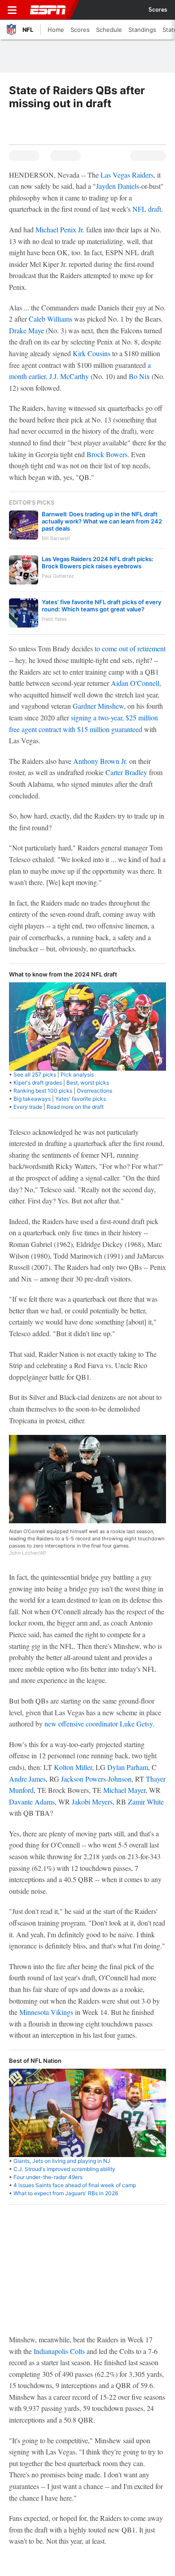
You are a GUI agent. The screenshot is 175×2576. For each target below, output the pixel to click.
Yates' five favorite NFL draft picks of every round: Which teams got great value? (101, 606)
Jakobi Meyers (92, 1802)
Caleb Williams (50, 319)
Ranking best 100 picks (43, 1091)
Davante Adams (32, 1802)
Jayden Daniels (118, 186)
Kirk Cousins (92, 353)
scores (158, 10)
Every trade (28, 1107)
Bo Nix (139, 376)
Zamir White (146, 1802)
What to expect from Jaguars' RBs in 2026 (66, 2193)
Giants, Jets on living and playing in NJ (62, 2161)
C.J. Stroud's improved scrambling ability (64, 2169)
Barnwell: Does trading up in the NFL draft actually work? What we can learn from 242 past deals (102, 521)
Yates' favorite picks (81, 1099)
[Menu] (12, 10)
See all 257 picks (35, 1074)
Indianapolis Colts (59, 2351)
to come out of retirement (130, 648)
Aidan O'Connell (135, 683)
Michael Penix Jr (59, 229)
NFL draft (147, 209)
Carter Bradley (126, 772)
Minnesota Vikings (46, 2012)
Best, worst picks (88, 1083)
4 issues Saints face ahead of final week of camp (75, 2185)
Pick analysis (77, 1074)
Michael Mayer (124, 1790)
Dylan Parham (128, 1767)
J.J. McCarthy (69, 376)
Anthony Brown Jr (99, 761)
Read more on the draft (75, 1107)
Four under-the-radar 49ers (48, 2177)
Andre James (27, 1779)
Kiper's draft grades (38, 1083)
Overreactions (94, 1091)
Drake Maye (26, 330)
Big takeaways (32, 1099)
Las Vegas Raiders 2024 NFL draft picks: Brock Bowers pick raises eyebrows (98, 562)
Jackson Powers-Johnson (96, 1779)
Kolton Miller (73, 1767)
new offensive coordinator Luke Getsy (98, 1724)
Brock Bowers (107, 454)
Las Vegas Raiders (127, 175)
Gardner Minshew (98, 706)
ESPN (48, 10)
